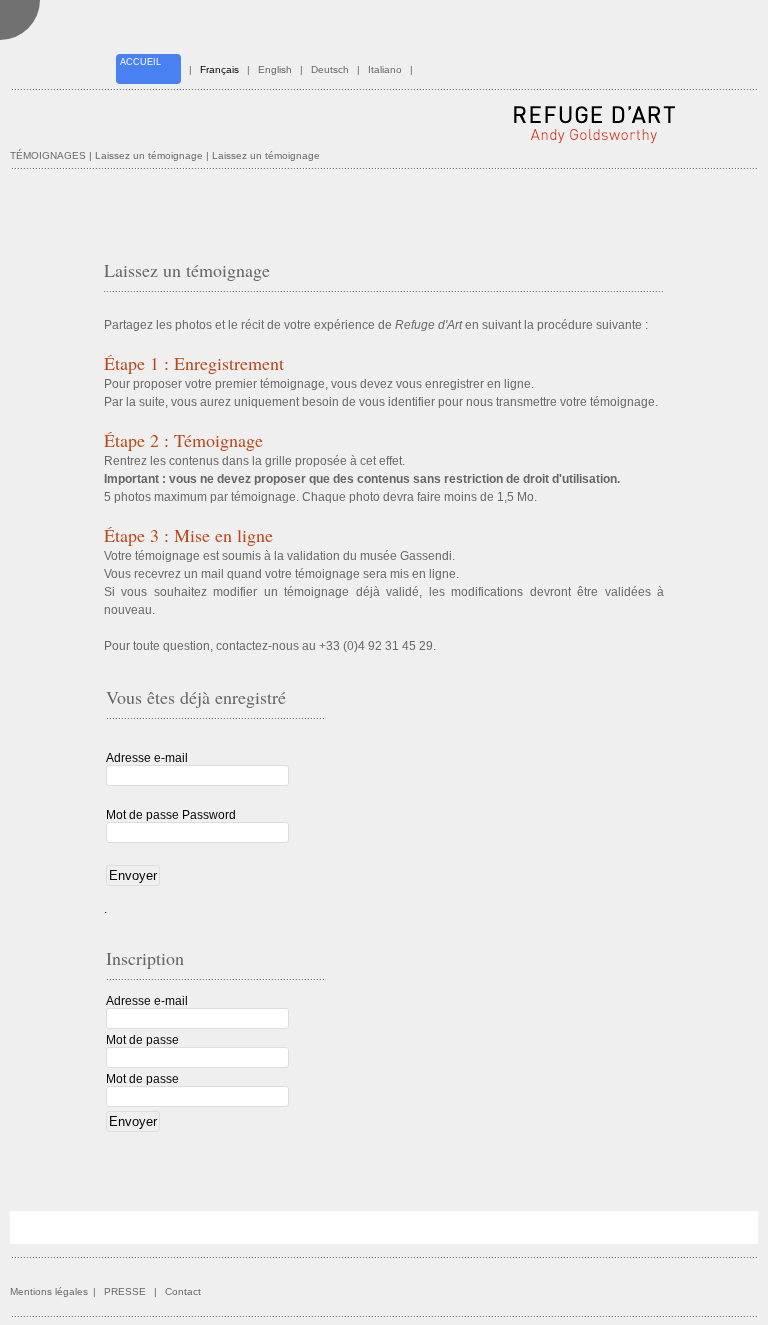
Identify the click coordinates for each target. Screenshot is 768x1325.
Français (219, 69)
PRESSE (125, 1291)
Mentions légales (49, 1291)
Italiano (385, 69)
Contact (183, 1291)
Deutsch (330, 69)
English (275, 69)
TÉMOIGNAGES (48, 155)
